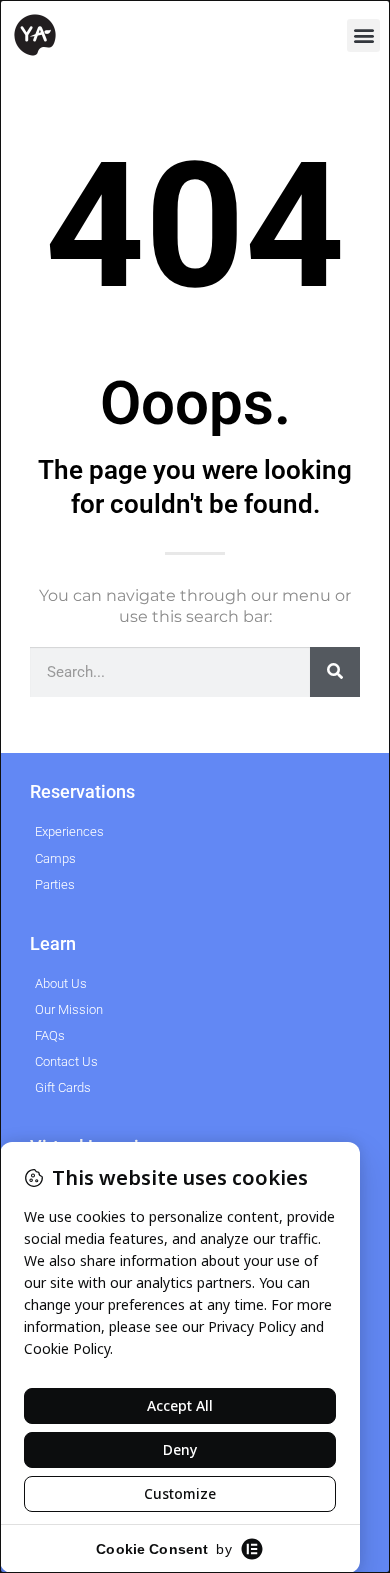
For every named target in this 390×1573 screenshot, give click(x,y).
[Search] (335, 672)
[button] (363, 35)
